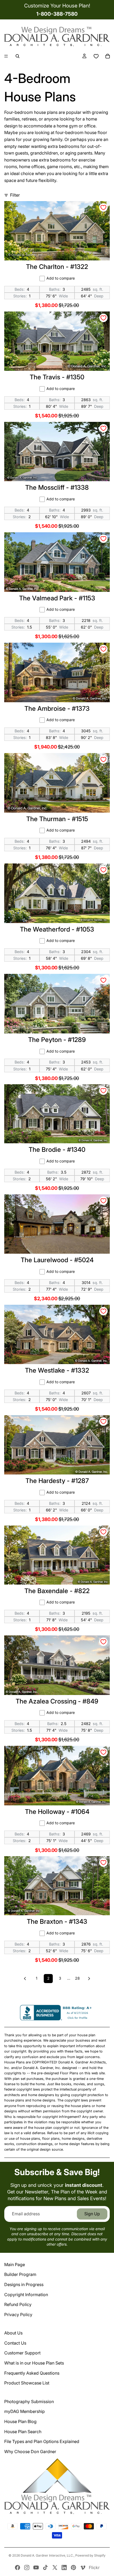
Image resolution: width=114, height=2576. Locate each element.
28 (77, 1978)
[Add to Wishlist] (103, 207)
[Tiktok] (45, 2567)
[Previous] (25, 1979)
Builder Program (20, 2274)
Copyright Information (26, 2295)
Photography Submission (29, 2402)
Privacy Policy (18, 2315)
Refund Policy (18, 2304)
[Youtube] (36, 2567)
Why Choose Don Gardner (30, 2452)
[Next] (89, 1979)
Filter (15, 195)
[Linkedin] (64, 2567)
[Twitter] (55, 2567)
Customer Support (22, 2353)
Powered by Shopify (90, 2555)
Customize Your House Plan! (57, 6)
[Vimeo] (83, 2567)
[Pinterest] (73, 2567)
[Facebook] (17, 2567)
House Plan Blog (20, 2421)
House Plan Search (23, 2432)
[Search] (17, 56)
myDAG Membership (25, 2411)
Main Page (15, 2265)
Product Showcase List (27, 2383)
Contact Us (15, 2343)
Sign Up (92, 2214)
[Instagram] (27, 2567)
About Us (13, 2333)
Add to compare (61, 278)
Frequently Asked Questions (32, 2373)
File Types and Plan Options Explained (42, 2441)
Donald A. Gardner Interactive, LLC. (47, 2555)
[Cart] (108, 56)
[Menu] (6, 56)
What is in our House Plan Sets (34, 2363)
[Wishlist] (96, 56)
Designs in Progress (24, 2284)
